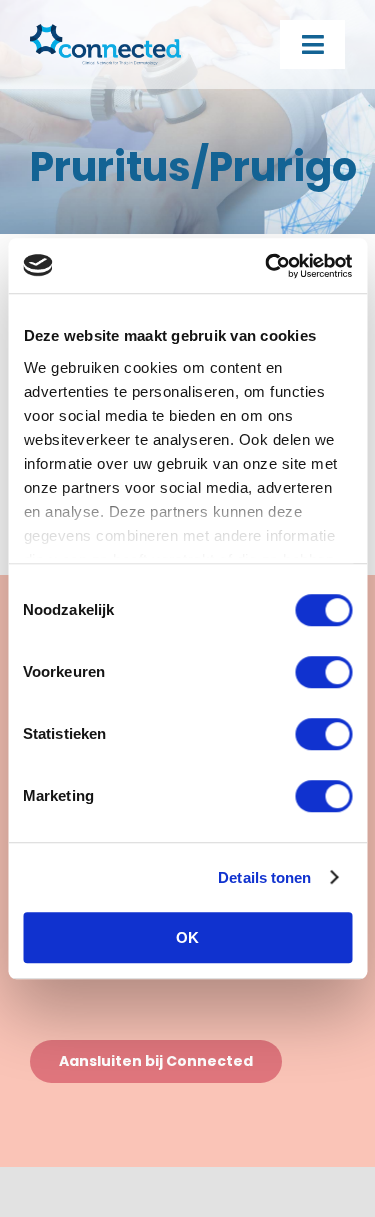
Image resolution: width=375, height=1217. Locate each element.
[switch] (323, 672)
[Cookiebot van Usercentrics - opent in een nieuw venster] (267, 266)
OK (187, 937)
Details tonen (264, 877)
